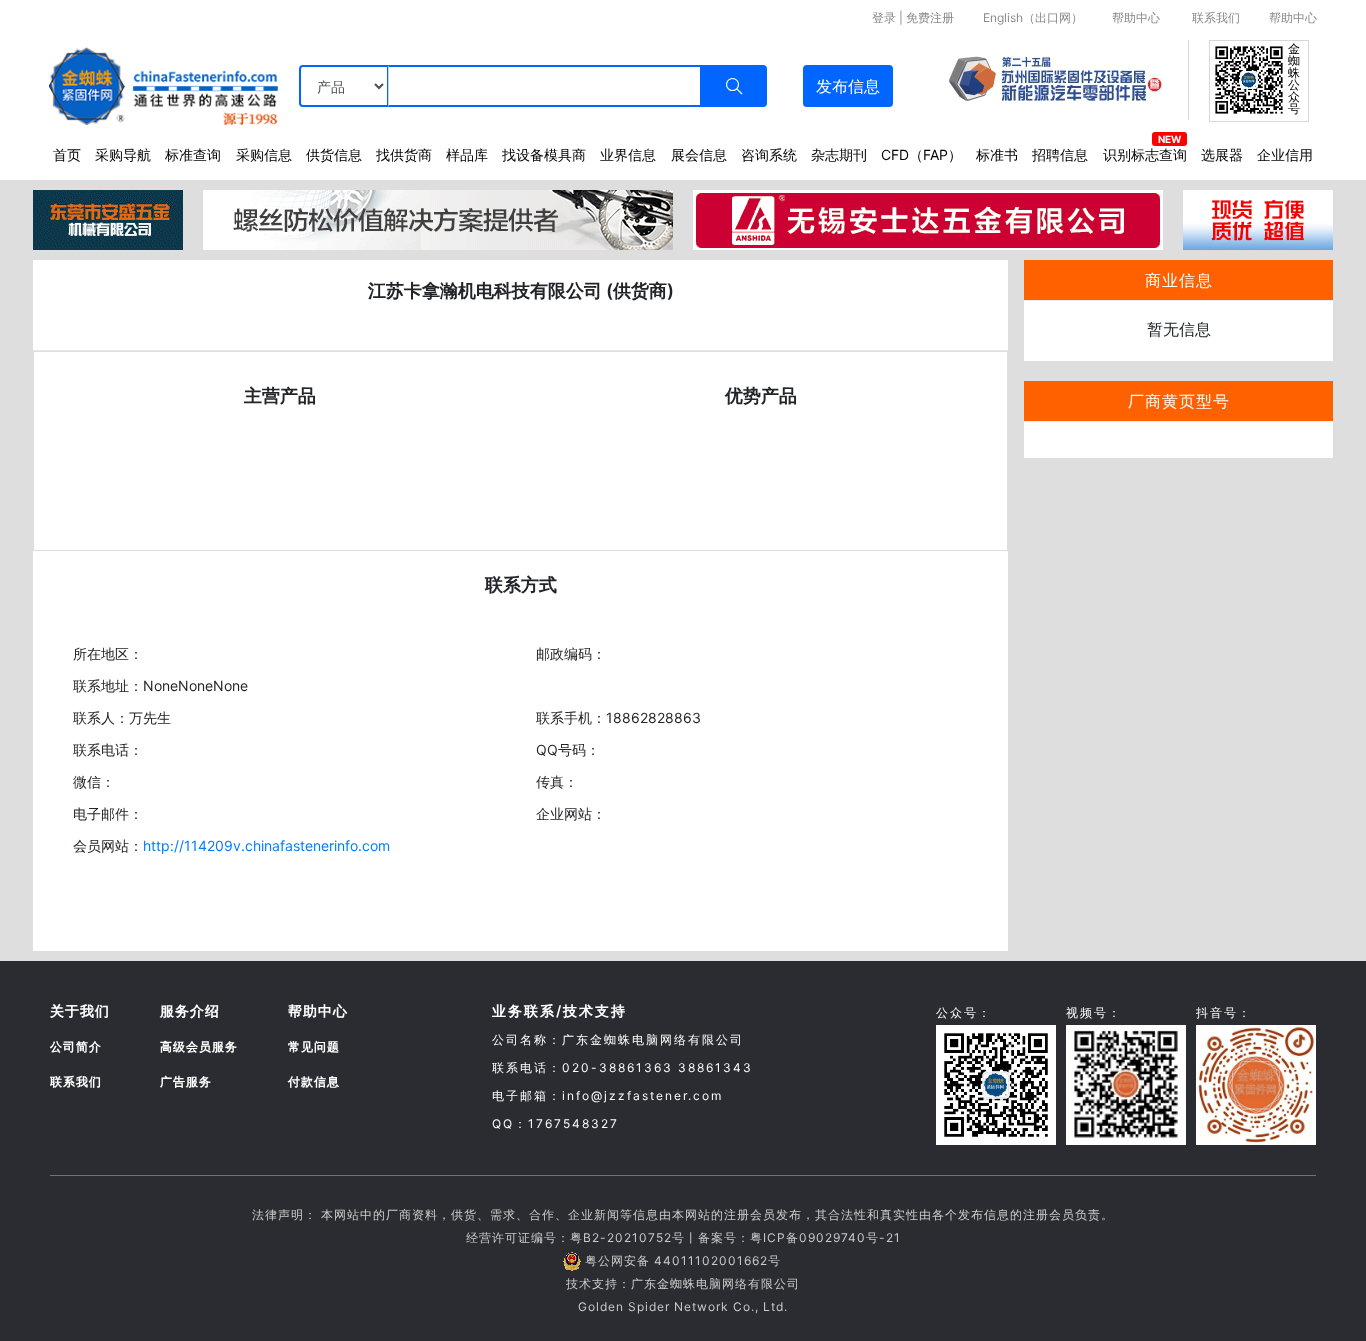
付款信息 (314, 1081)
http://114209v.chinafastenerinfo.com (266, 845)
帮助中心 (1136, 17)
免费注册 (930, 17)
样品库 (467, 154)
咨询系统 (769, 154)
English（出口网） (1033, 17)
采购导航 (123, 154)
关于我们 (80, 1010)
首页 (67, 154)
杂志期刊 (839, 154)
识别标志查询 (1145, 154)
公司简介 (76, 1046)
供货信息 (334, 154)
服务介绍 (190, 1010)
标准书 (997, 154)
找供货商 (404, 154)
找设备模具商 (544, 154)
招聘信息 (1060, 154)
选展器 (1222, 154)
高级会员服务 (199, 1046)
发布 (848, 86)
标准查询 (193, 154)
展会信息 (699, 154)
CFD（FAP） (921, 154)
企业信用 (1285, 154)
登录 (884, 17)
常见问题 (314, 1046)
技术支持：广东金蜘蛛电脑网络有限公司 (683, 1283)
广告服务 (186, 1081)
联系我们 (1216, 17)
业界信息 (628, 154)
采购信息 (264, 154)
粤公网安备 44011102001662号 (683, 1260)
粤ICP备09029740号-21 (825, 1237)
